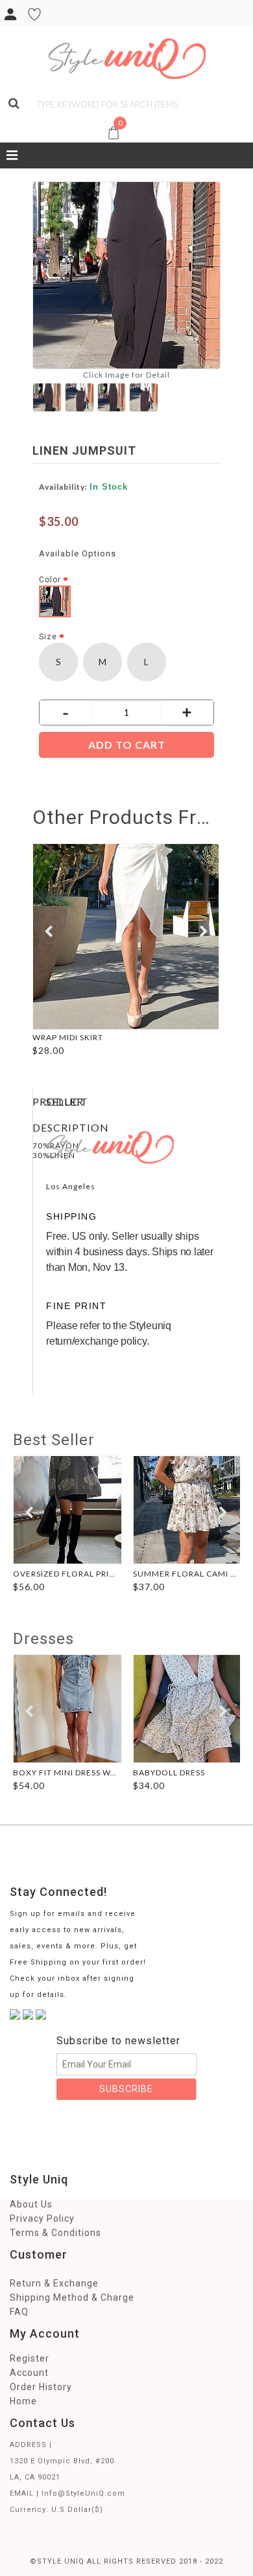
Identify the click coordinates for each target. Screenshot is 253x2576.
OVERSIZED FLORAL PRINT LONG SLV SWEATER (68, 1574)
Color (50, 580)
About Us (31, 2204)
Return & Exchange (54, 2283)
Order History (41, 2387)
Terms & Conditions (55, 2233)
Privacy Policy (42, 2218)
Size (48, 637)
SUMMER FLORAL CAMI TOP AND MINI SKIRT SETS (188, 1574)
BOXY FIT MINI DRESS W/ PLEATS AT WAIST (68, 1772)
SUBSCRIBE (126, 2089)
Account (29, 2373)
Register (30, 2358)
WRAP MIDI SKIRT (68, 1037)
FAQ (19, 2312)
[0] (8, 119)
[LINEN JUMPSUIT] (49, 396)
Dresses (43, 1639)
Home (23, 2401)
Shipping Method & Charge (72, 2297)
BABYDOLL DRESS (169, 1772)
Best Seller (54, 1440)
